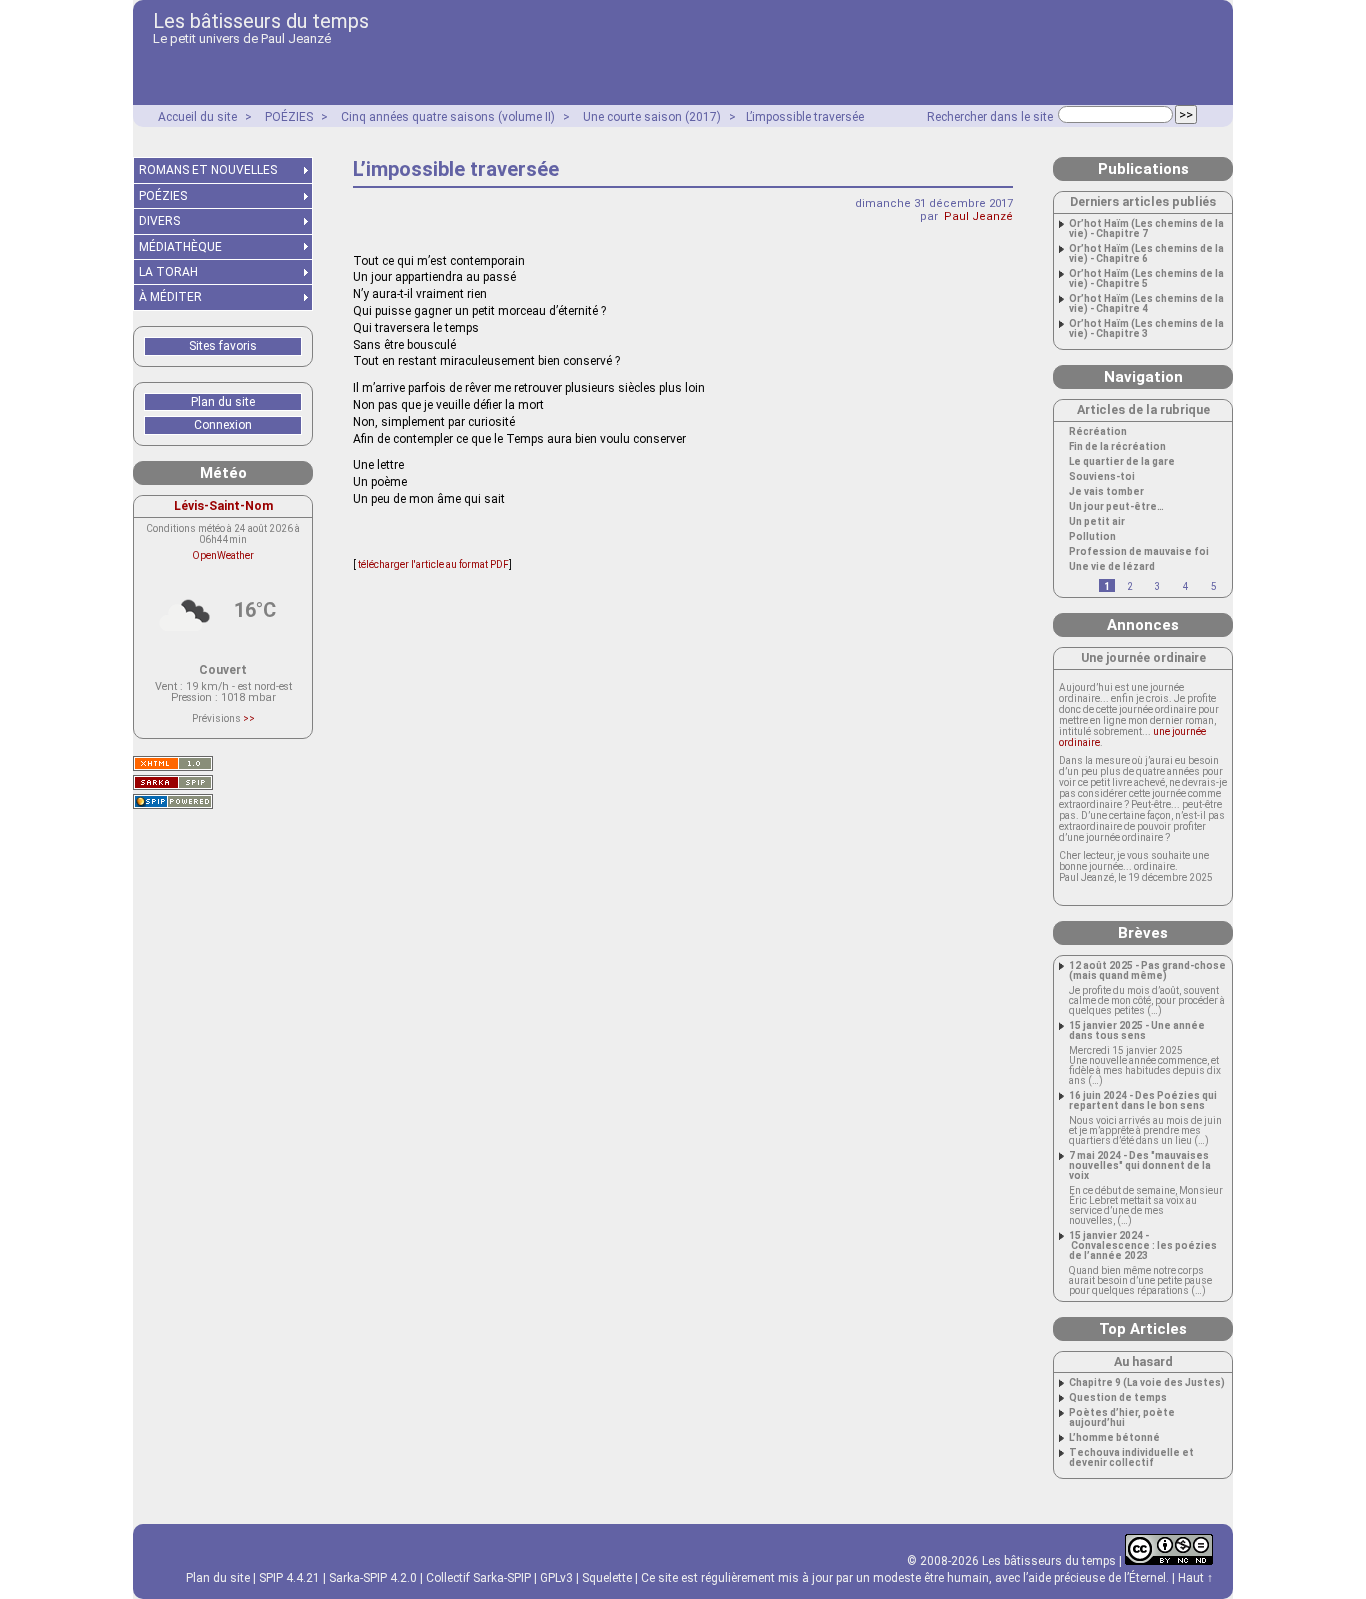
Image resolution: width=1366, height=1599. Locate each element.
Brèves (1143, 933)
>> (249, 718)
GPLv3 (556, 1578)
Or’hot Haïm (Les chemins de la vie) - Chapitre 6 (1146, 254)
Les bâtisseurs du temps (261, 21)
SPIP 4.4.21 (289, 1578)
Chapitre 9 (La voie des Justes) (1147, 1383)
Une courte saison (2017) (652, 117)
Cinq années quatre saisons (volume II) (448, 117)
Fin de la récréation (1117, 447)
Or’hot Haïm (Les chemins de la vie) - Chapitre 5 (1146, 279)
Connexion (223, 425)
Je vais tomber (1106, 492)
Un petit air (1097, 522)
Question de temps (1118, 1398)
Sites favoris (223, 346)
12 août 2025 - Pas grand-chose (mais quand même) (1147, 971)
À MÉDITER (170, 297)
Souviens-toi (1102, 477)
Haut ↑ (1195, 1578)
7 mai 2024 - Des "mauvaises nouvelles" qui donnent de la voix (1140, 1166)
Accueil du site (197, 117)
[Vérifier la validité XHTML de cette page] (173, 763)
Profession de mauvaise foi (1139, 552)
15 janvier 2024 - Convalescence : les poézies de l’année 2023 (1143, 1246)
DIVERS (159, 221)
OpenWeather (223, 555)
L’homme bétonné (1114, 1438)
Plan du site (223, 402)
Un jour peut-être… (1116, 507)
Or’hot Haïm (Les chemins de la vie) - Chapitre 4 (1146, 304)
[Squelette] (173, 782)
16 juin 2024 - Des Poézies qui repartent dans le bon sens (1143, 1101)
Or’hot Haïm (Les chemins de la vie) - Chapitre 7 (1146, 229)
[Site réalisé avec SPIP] (173, 801)
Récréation (1098, 432)
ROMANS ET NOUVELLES (208, 170)
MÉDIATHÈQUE (180, 247)
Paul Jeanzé (978, 216)
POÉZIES (289, 117)
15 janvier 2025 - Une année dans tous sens (1137, 1031)
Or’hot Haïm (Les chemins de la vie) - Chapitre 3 (1146, 329)
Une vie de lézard (1112, 567)
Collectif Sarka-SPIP (478, 1578)
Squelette (607, 1578)
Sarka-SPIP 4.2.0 (373, 1578)
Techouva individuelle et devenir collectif (1131, 1458)
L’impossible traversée (805, 117)
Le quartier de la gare (1122, 462)
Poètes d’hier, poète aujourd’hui (1122, 1418)
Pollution (1092, 537)
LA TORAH (168, 272)
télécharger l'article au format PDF (432, 564)
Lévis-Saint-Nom (223, 505)
